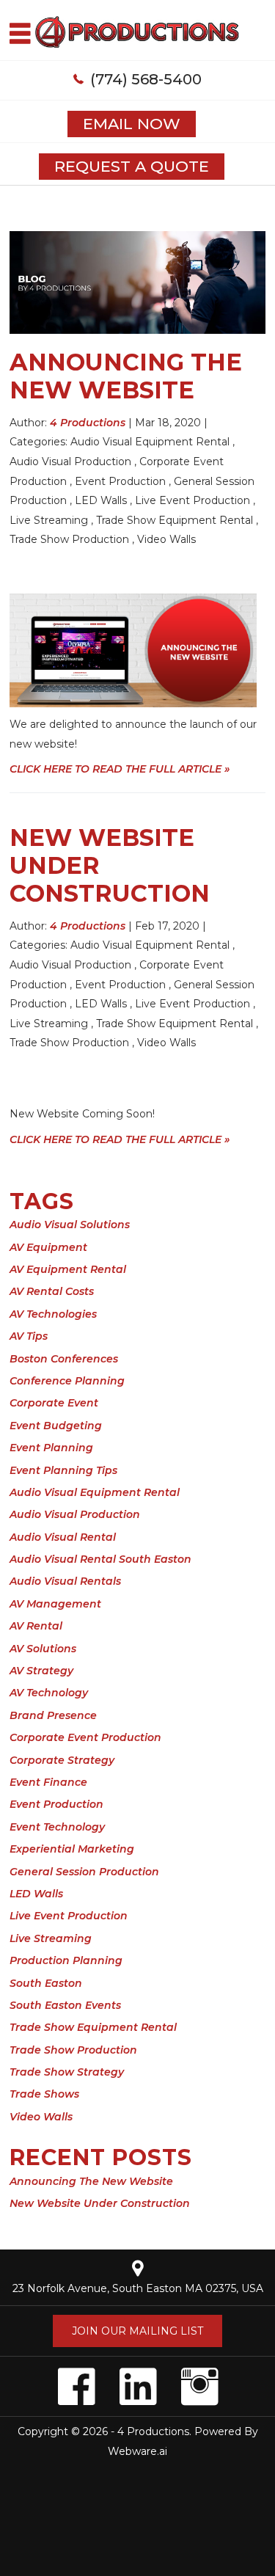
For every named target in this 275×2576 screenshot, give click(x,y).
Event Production (120, 481)
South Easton (46, 1983)
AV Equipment (48, 1247)
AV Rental (36, 1626)
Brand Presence (53, 1715)
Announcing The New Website (126, 376)
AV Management (55, 1604)
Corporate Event (54, 1403)
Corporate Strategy (62, 1760)
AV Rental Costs (52, 1291)
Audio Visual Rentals (65, 1581)
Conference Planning (67, 1381)
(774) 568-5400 (146, 79)
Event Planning (51, 1448)
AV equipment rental (68, 1269)
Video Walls (166, 539)
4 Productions (153, 2431)
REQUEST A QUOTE (132, 166)
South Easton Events (65, 2005)
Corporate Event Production (85, 1737)
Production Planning (66, 1960)
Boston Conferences (64, 1359)
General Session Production (84, 1872)
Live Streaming (49, 520)
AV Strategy (41, 1671)
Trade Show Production (69, 539)
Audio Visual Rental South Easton (100, 1559)
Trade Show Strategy (67, 2072)
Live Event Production (192, 500)
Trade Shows (44, 2094)
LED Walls (101, 500)
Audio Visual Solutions (70, 1225)
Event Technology (57, 1827)
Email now (132, 124)
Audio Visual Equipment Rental (150, 442)
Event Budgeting (56, 1426)
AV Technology (49, 1693)
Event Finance (48, 1782)
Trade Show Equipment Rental (175, 520)
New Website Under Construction (100, 2203)
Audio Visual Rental (63, 1537)
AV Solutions (43, 1649)
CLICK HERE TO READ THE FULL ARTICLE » (120, 769)
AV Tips (29, 1336)
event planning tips (63, 1470)
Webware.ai (137, 2451)
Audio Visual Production (70, 461)
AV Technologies (53, 1314)
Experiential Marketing (72, 1849)
